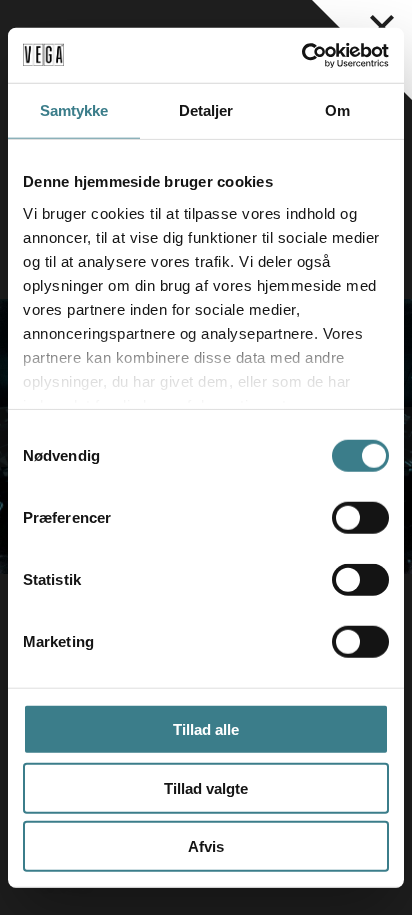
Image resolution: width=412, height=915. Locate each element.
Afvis (206, 846)
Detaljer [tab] (206, 110)
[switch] (360, 518)
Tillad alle (206, 729)
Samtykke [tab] (74, 110)
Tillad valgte (206, 787)
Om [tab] (337, 110)
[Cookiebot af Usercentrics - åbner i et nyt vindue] (301, 55)
